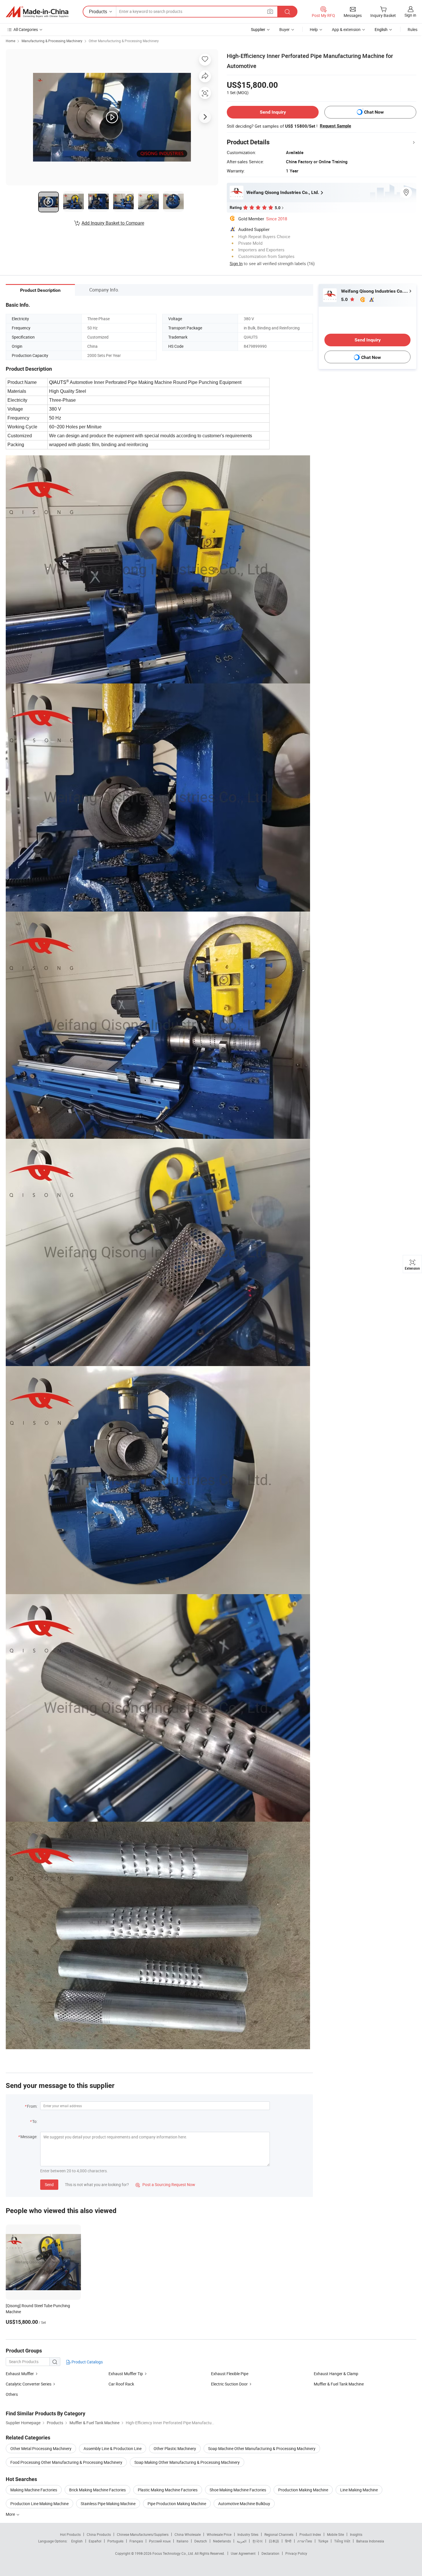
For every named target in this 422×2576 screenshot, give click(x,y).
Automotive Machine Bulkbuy (244, 2504)
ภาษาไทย (305, 2541)
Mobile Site (335, 2534)
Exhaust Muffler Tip (126, 2374)
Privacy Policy (296, 2553)
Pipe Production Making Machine (177, 2504)
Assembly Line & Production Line (113, 2448)
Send (49, 2184)
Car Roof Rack (121, 2384)
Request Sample (335, 126)
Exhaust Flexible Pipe (230, 2374)
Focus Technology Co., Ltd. (174, 2553)
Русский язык (160, 2541)
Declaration (270, 2553)
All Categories (26, 29)
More (11, 2514)
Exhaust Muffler (20, 2374)
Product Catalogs (87, 2362)
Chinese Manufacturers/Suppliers (143, 2534)
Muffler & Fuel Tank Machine (339, 2384)
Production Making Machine (303, 2490)
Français (136, 2541)
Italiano (182, 2541)
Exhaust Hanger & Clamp (336, 2374)
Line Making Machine (359, 2490)
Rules (413, 29)
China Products (99, 2534)
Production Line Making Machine (39, 2504)
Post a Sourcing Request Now (165, 2184)
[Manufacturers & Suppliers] (37, 12)
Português (115, 2541)
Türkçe (323, 2541)
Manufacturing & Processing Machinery (52, 41)
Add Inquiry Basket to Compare (113, 223)
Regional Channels (279, 2534)
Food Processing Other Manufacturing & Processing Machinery (66, 2462)
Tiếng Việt (342, 2541)
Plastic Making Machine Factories (168, 2490)
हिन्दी (288, 2541)
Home (10, 41)
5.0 (345, 299)
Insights (356, 2534)
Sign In (236, 263)
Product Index (310, 2534)
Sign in (410, 15)
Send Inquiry (273, 112)
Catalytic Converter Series (29, 2384)
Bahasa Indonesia (370, 2541)
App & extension (346, 29)
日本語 (274, 2541)
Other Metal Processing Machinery (41, 2448)
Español (95, 2541)
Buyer (284, 29)
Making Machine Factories (34, 2490)
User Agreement (243, 2553)
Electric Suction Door (229, 2384)
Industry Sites (248, 2534)
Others (12, 2394)
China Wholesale (188, 2534)
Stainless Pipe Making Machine (108, 2504)
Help (314, 29)
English (77, 2541)
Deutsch (201, 2541)
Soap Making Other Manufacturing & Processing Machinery (187, 2462)
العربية (242, 2541)
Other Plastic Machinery (175, 2448)
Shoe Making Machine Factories (238, 2490)
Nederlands (222, 2541)
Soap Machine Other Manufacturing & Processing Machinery (262, 2448)
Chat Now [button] (374, 112)
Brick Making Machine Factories (97, 2490)
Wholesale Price (219, 2534)
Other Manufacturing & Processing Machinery (124, 41)
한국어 (258, 2541)
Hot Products (70, 2534)
